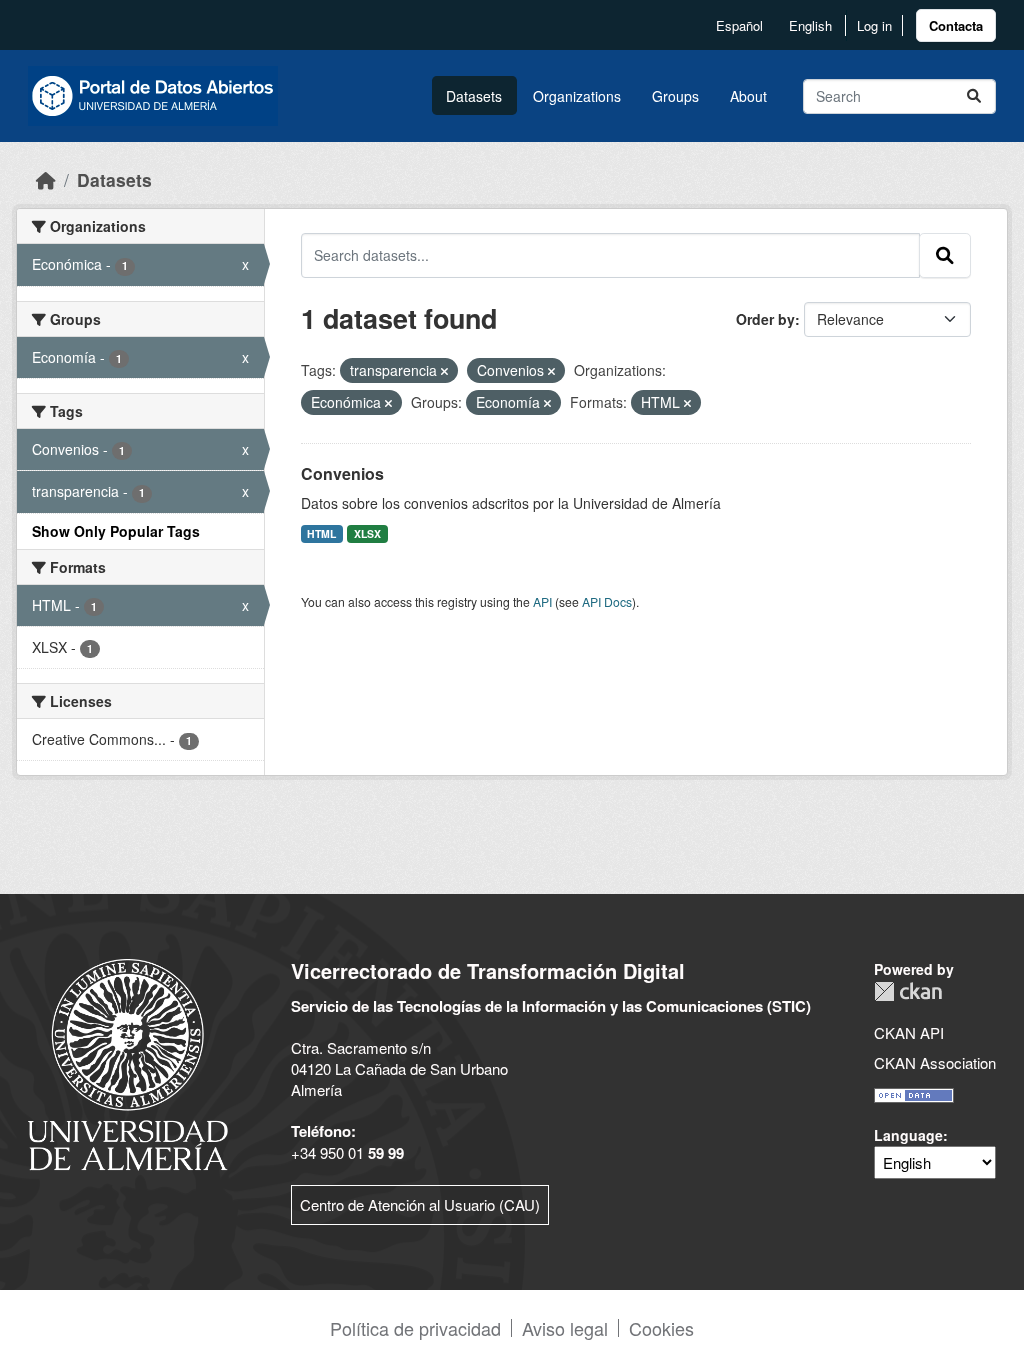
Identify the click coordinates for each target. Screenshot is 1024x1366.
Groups (675, 96)
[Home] (46, 179)
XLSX (367, 533)
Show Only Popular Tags (116, 531)
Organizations (577, 96)
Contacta (956, 25)
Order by (765, 319)
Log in (874, 25)
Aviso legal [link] (565, 1328)
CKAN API (909, 1032)
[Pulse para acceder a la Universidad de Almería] (128, 1062)
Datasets (474, 96)
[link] (956, 25)
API (542, 601)
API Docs (607, 601)
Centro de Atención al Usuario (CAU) (420, 1204)
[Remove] (444, 371)
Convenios (342, 473)
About (748, 96)
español (739, 25)
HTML (321, 533)
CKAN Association (935, 1062)
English (810, 25)
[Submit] (974, 96)
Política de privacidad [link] (415, 1328)
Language (908, 1135)
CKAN (908, 991)
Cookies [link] (661, 1328)
